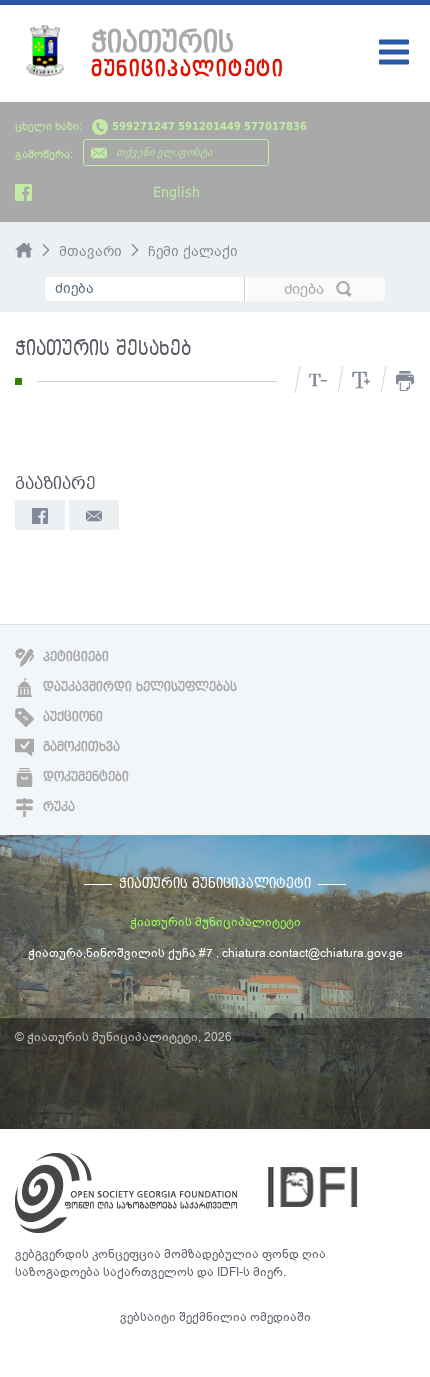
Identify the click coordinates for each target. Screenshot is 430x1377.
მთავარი (90, 251)
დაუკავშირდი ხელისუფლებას (138, 687)
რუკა (57, 807)
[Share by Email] (94, 515)
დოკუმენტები (84, 777)
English (176, 192)
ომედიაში (280, 1317)
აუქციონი (71, 717)
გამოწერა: (44, 154)
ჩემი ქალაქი (193, 251)
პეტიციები (74, 657)
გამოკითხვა (79, 747)
